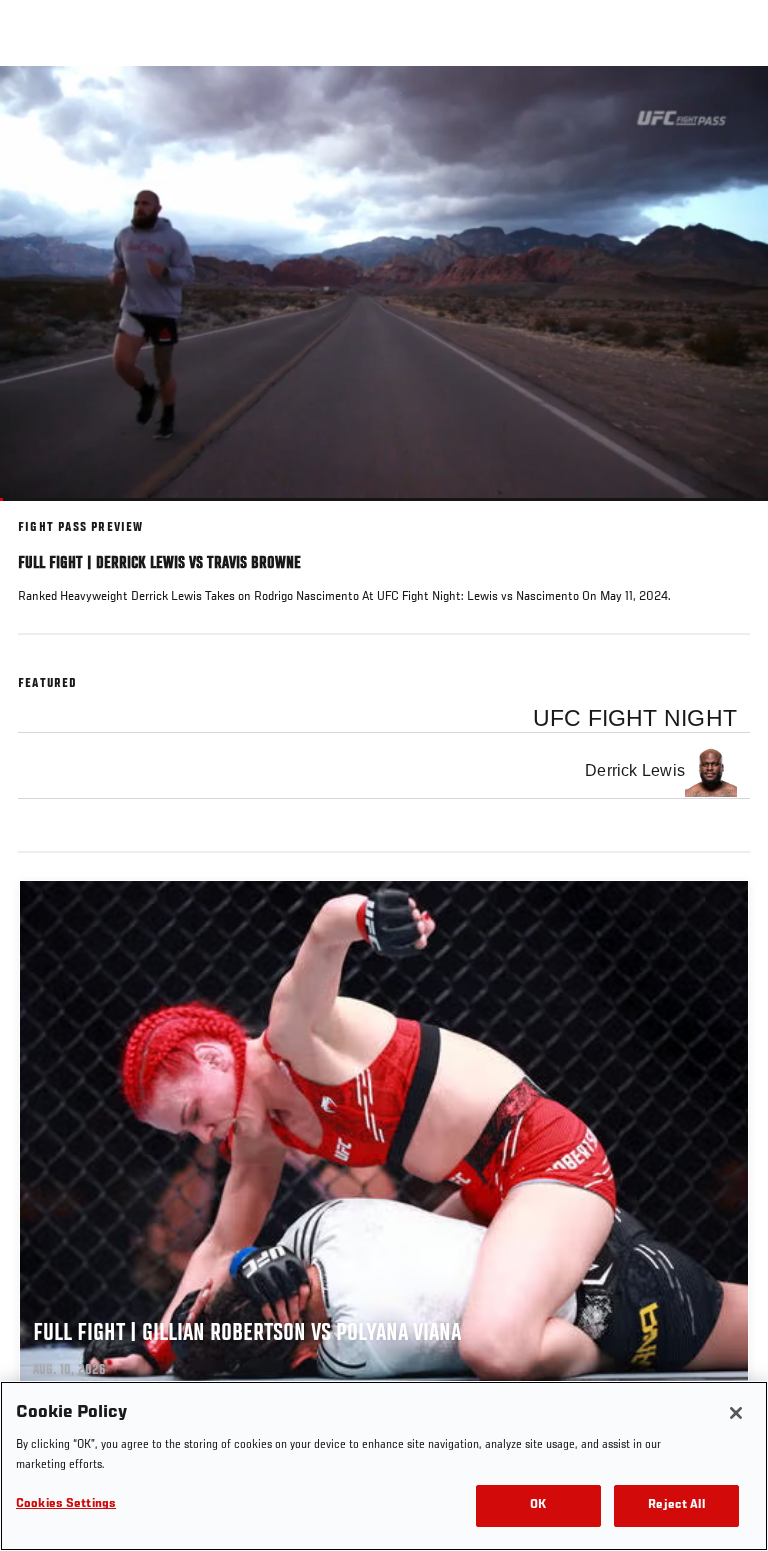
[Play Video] (384, 283)
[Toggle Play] (42, 513)
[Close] (736, 1413)
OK (538, 1505)
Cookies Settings (66, 1504)
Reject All (676, 1505)
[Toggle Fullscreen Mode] (727, 513)
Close (732, 104)
